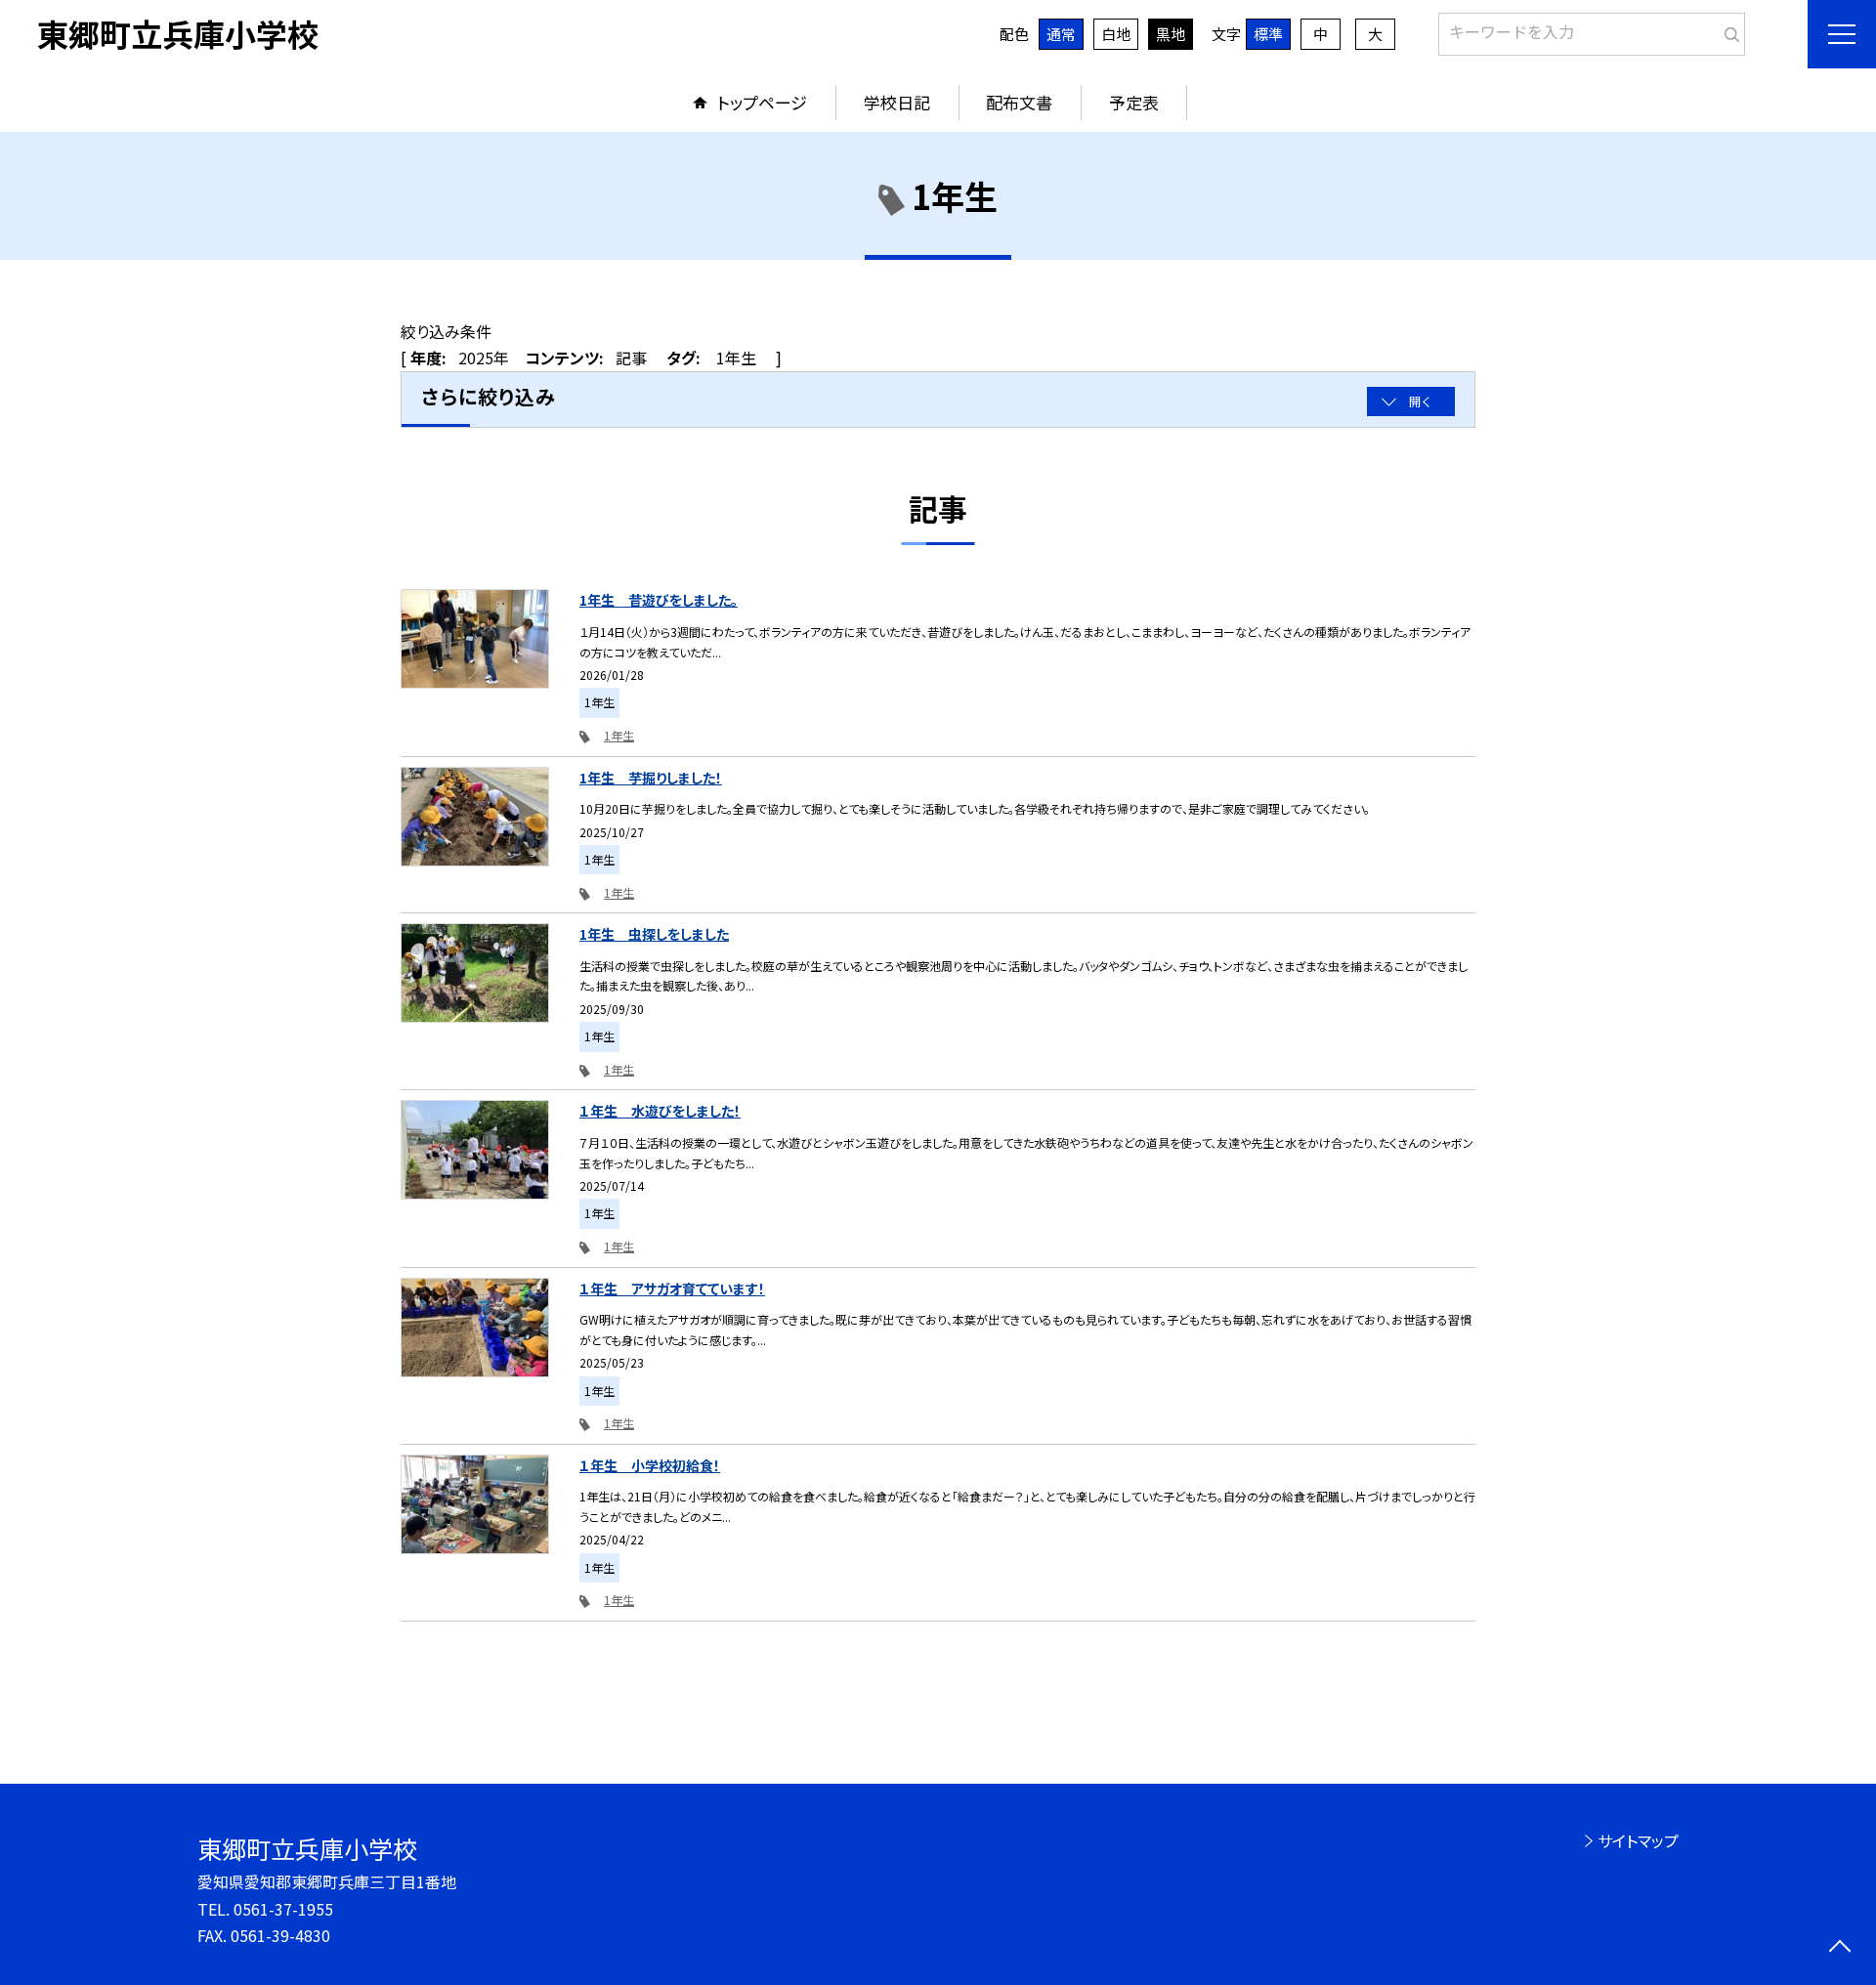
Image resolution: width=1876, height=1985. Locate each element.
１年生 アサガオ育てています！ (672, 1288)
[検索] (1728, 30)
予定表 (1134, 102)
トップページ (762, 102)
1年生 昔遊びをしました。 (659, 600)
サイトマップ (1638, 1840)
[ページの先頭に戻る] (1839, 1948)
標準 (1268, 34)
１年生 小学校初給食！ (650, 1465)
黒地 (1171, 34)
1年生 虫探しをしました (654, 934)
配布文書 (1019, 102)
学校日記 (897, 102)
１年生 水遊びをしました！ (660, 1111)
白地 (1116, 34)
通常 (1061, 34)
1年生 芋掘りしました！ (651, 778)
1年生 (619, 735)
